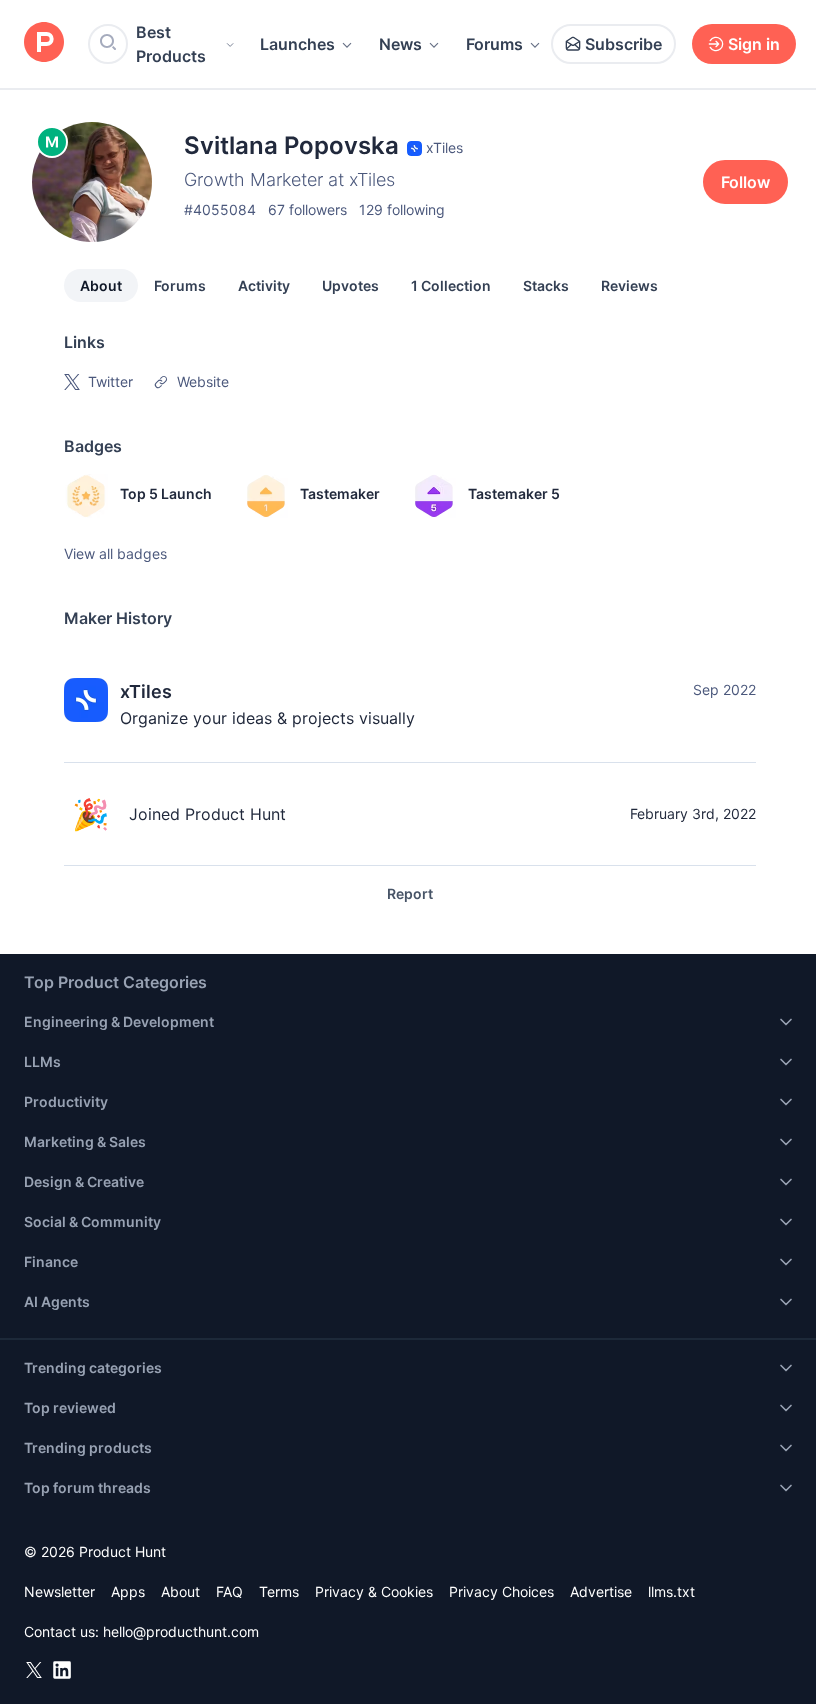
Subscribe (623, 44)
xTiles (146, 691)
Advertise (601, 1591)
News (400, 44)
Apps (128, 1591)
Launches (297, 44)
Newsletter (59, 1591)
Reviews (629, 285)
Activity (264, 285)
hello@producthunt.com (181, 1631)
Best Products (171, 44)
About (101, 285)
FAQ (229, 1591)
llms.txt (671, 1591)
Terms (279, 1591)
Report (410, 893)
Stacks (546, 285)
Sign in (754, 44)
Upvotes (350, 285)
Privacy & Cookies (374, 1591)
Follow (745, 182)
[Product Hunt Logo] (44, 43)
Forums (494, 44)
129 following (402, 209)
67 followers (307, 209)
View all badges (115, 553)
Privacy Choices (501, 1591)
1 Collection (451, 285)
